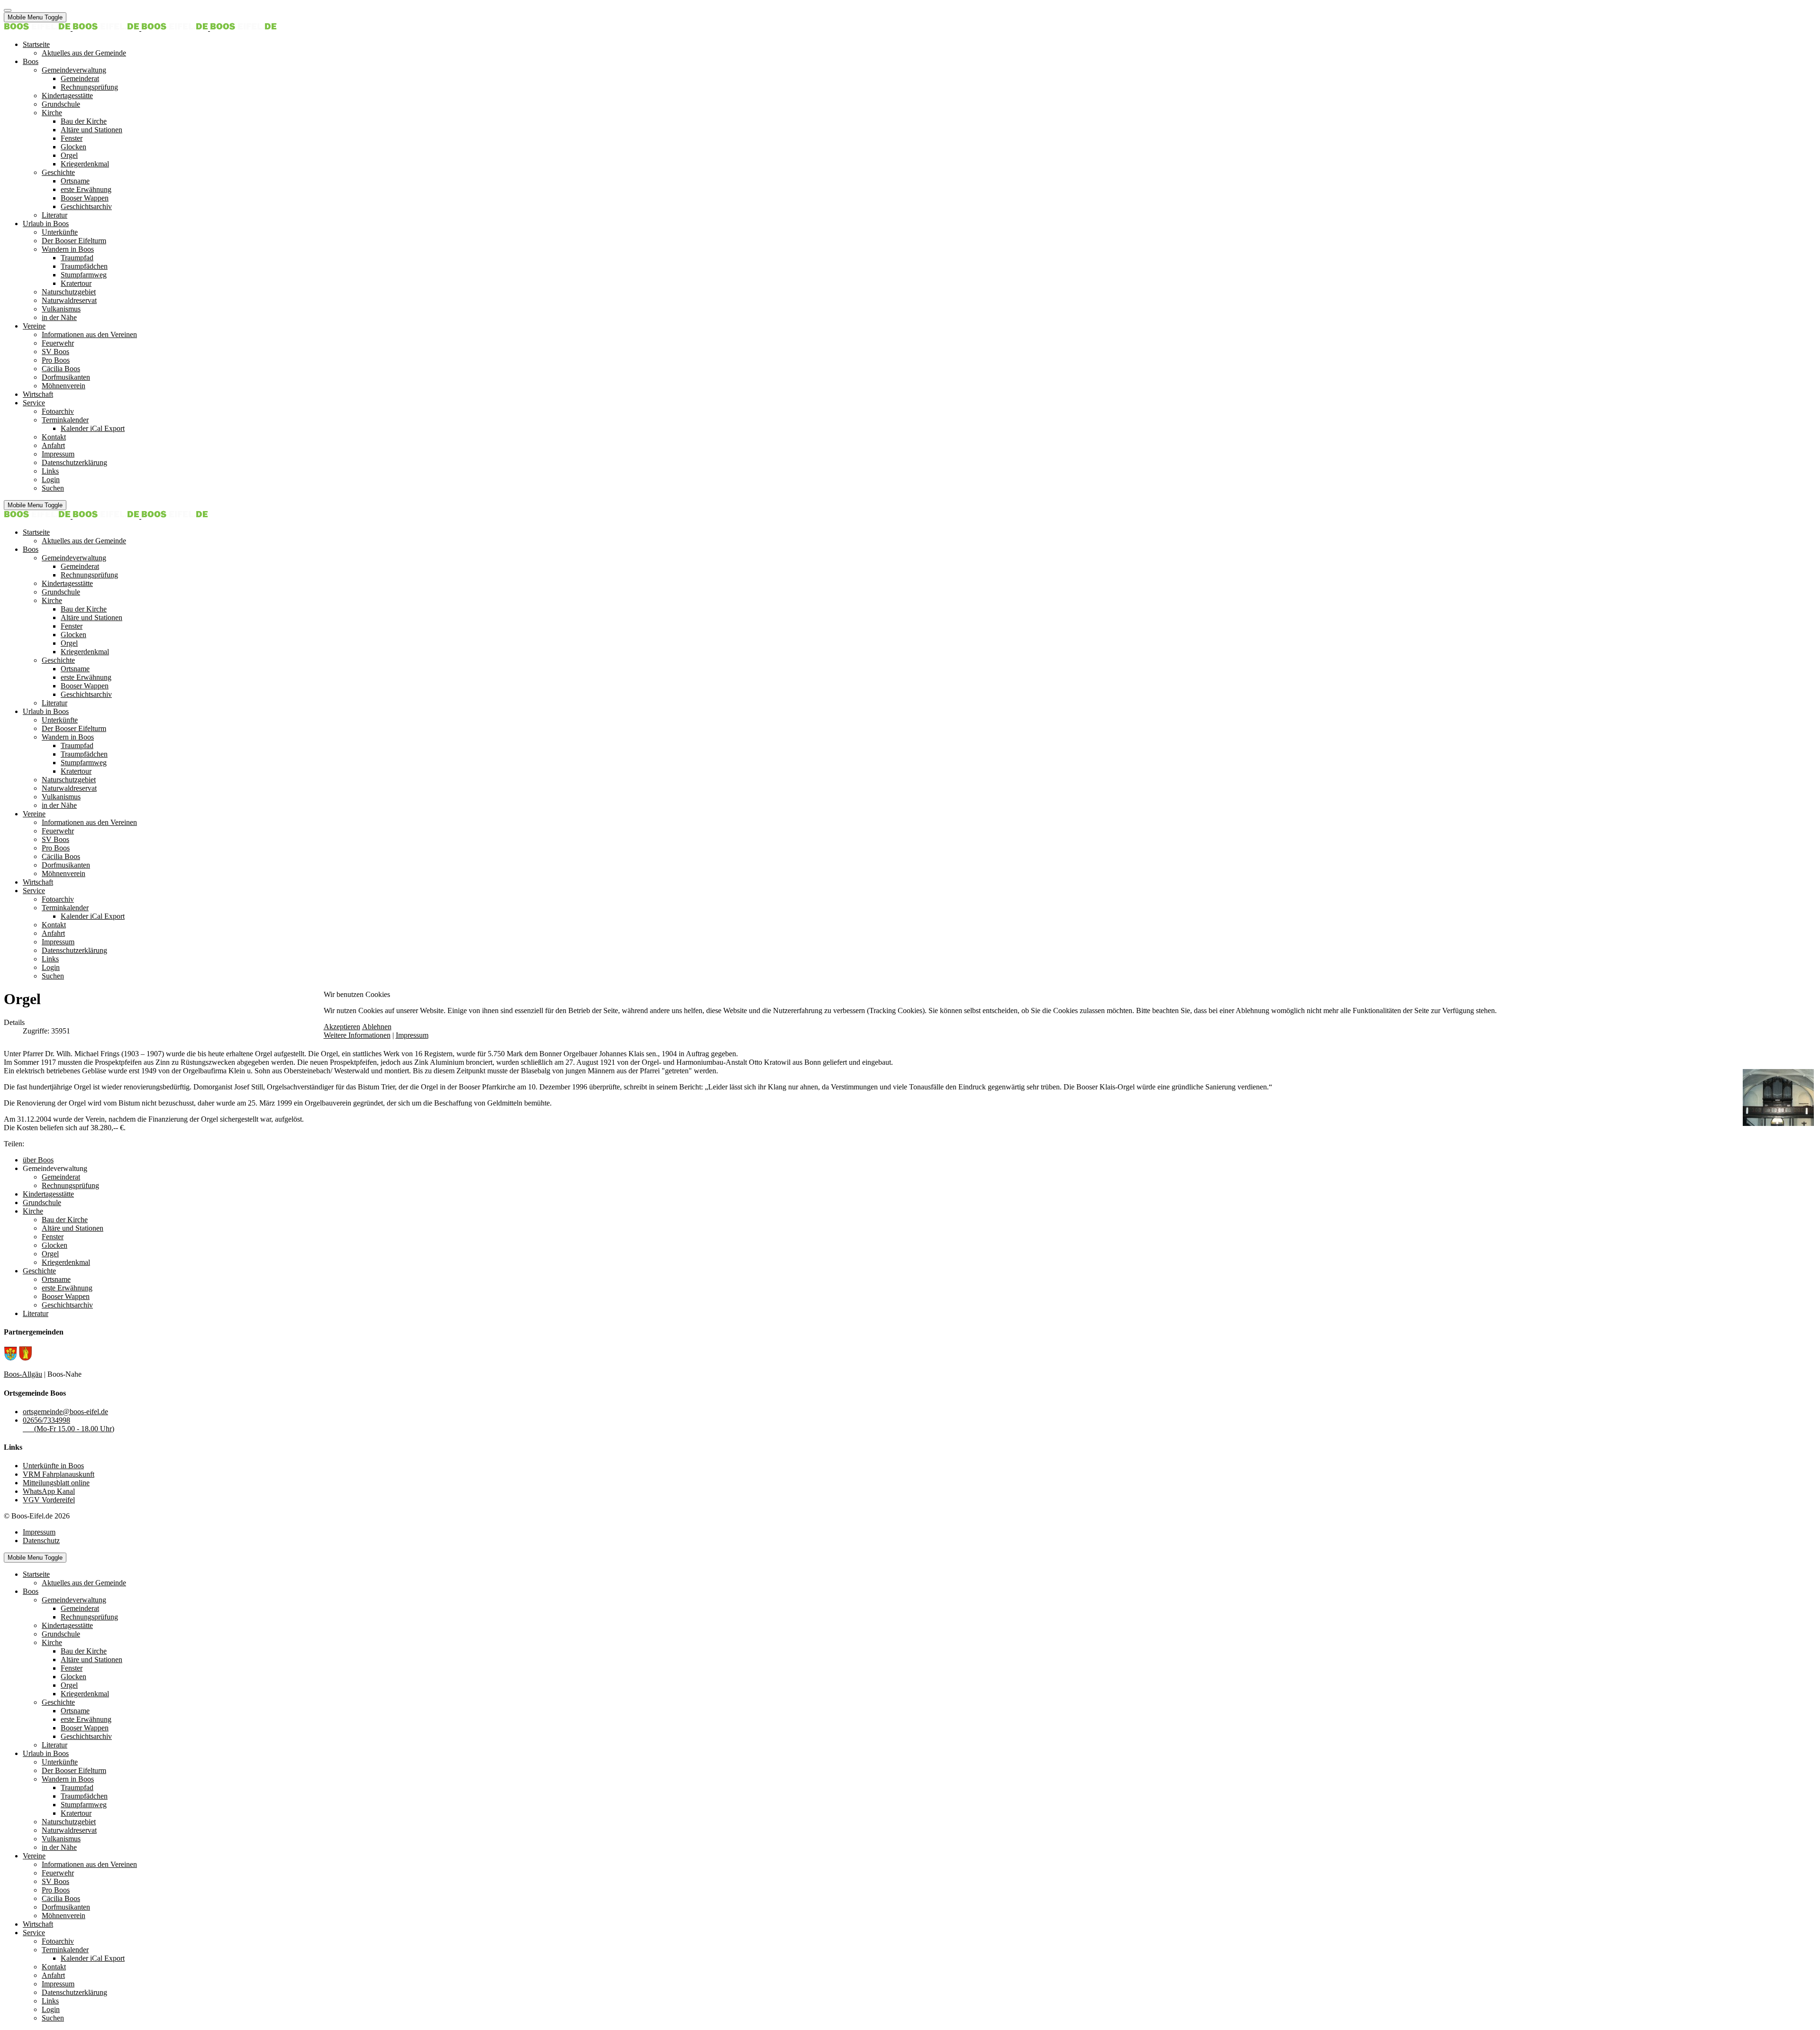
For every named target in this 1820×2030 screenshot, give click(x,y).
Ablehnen (377, 1027)
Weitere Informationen (357, 1035)
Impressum (412, 1035)
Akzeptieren (342, 1027)
